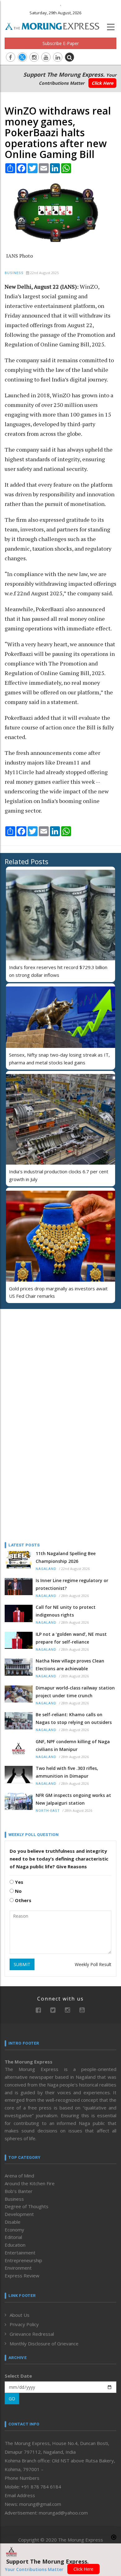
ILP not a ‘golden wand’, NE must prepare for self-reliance (71, 1638)
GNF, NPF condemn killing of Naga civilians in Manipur (73, 1745)
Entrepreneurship (23, 2260)
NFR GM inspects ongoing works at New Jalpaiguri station (73, 1799)
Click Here (102, 83)
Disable (13, 2222)
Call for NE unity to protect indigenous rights (66, 1611)
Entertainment (20, 2253)
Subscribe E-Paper (61, 43)
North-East (48, 1811)
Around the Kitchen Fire (30, 2183)
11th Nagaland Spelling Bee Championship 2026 (66, 1557)
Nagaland (46, 1569)
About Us (20, 2315)
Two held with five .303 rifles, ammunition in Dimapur (67, 1772)
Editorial (13, 2237)
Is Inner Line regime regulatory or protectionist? (72, 1584)
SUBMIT (22, 1964)
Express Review (22, 2276)
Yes (18, 1882)
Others (22, 1900)
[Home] (55, 25)
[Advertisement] (43, 1354)
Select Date (18, 2376)
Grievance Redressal (32, 2334)
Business (14, 273)
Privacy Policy (24, 2324)
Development (19, 2214)
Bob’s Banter (19, 2191)
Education (15, 2245)
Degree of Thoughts (27, 2206)
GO (12, 2399)
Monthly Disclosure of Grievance (44, 2344)
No (18, 1891)
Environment (18, 2268)
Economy (14, 2230)
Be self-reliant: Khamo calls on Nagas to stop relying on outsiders (74, 1718)
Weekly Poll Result (93, 1964)
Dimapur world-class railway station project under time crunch (75, 1692)
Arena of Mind (19, 2176)
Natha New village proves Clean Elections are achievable (70, 1665)
